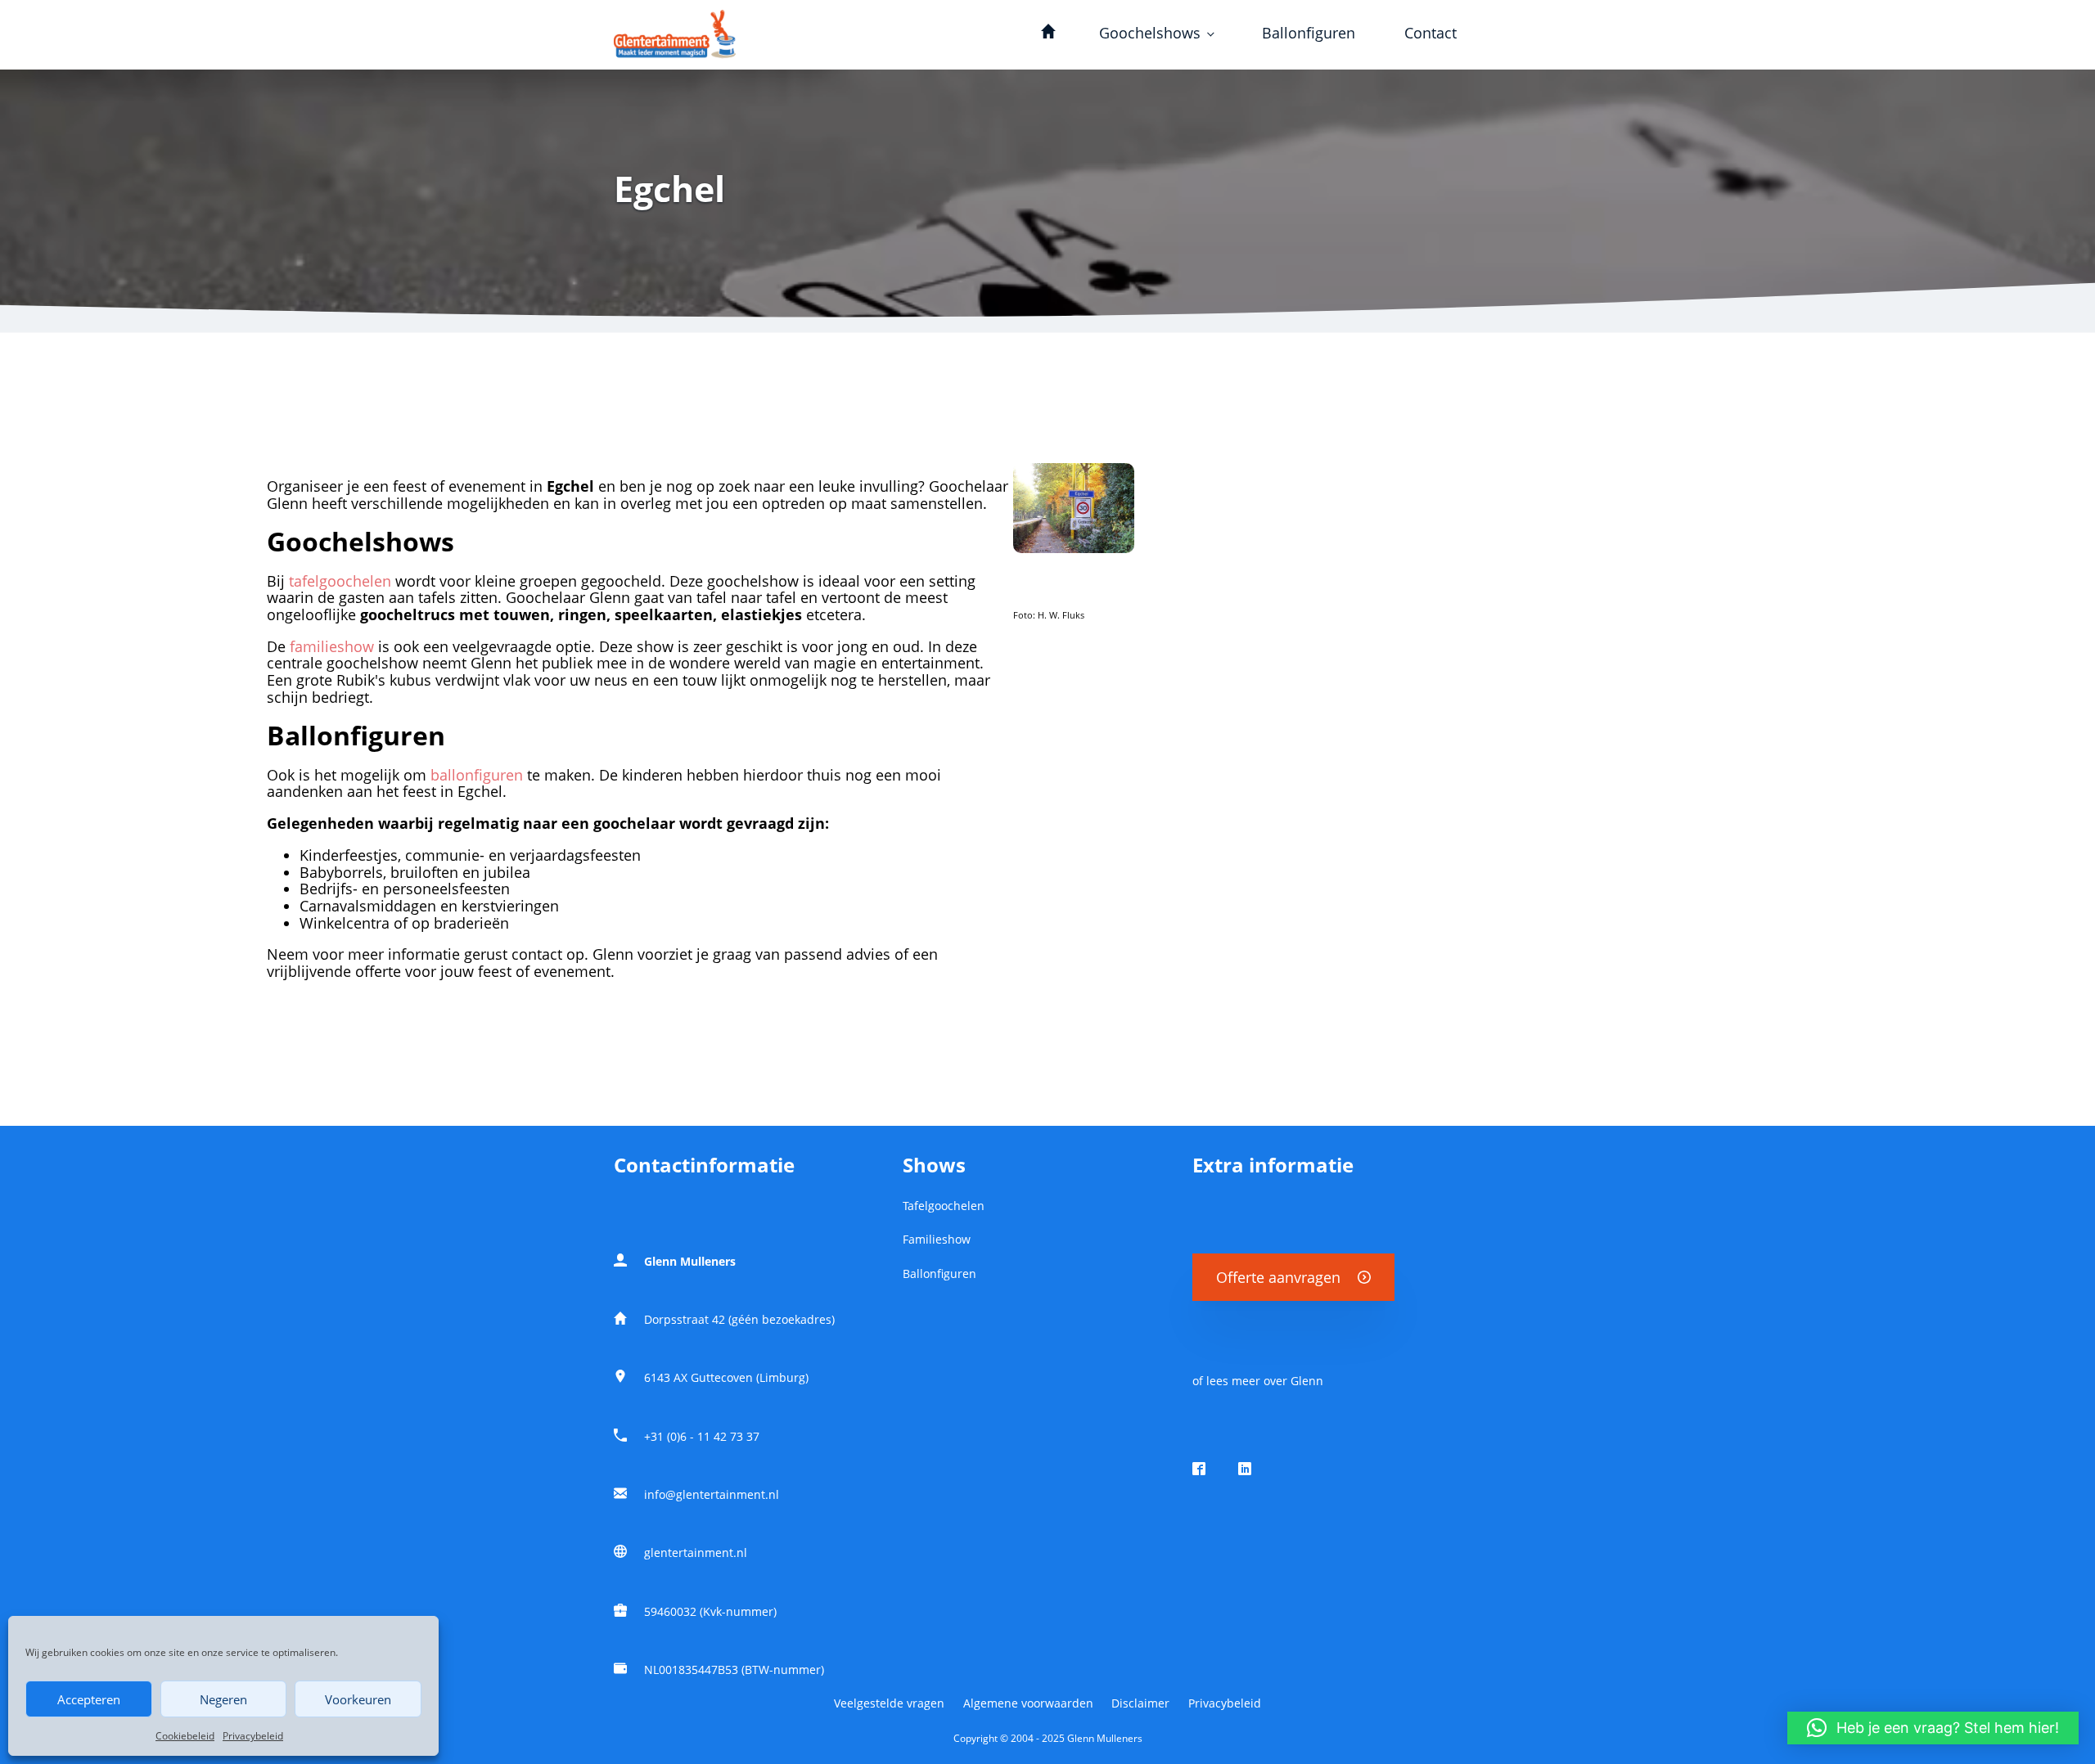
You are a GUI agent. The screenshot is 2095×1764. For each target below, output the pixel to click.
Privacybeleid (253, 1736)
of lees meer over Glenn (1258, 1381)
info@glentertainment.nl (712, 1495)
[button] (1933, 1728)
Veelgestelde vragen (889, 1703)
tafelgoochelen (340, 581)
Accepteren (89, 1699)
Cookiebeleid (185, 1736)
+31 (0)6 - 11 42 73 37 (702, 1437)
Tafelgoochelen (944, 1206)
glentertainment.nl (696, 1553)
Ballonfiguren (1309, 33)
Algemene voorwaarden (1028, 1703)
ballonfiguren (477, 775)
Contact (1430, 33)
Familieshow (937, 1240)
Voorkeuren (358, 1699)
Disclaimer (1140, 1703)
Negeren (223, 1699)
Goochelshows (1150, 33)
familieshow (332, 646)
